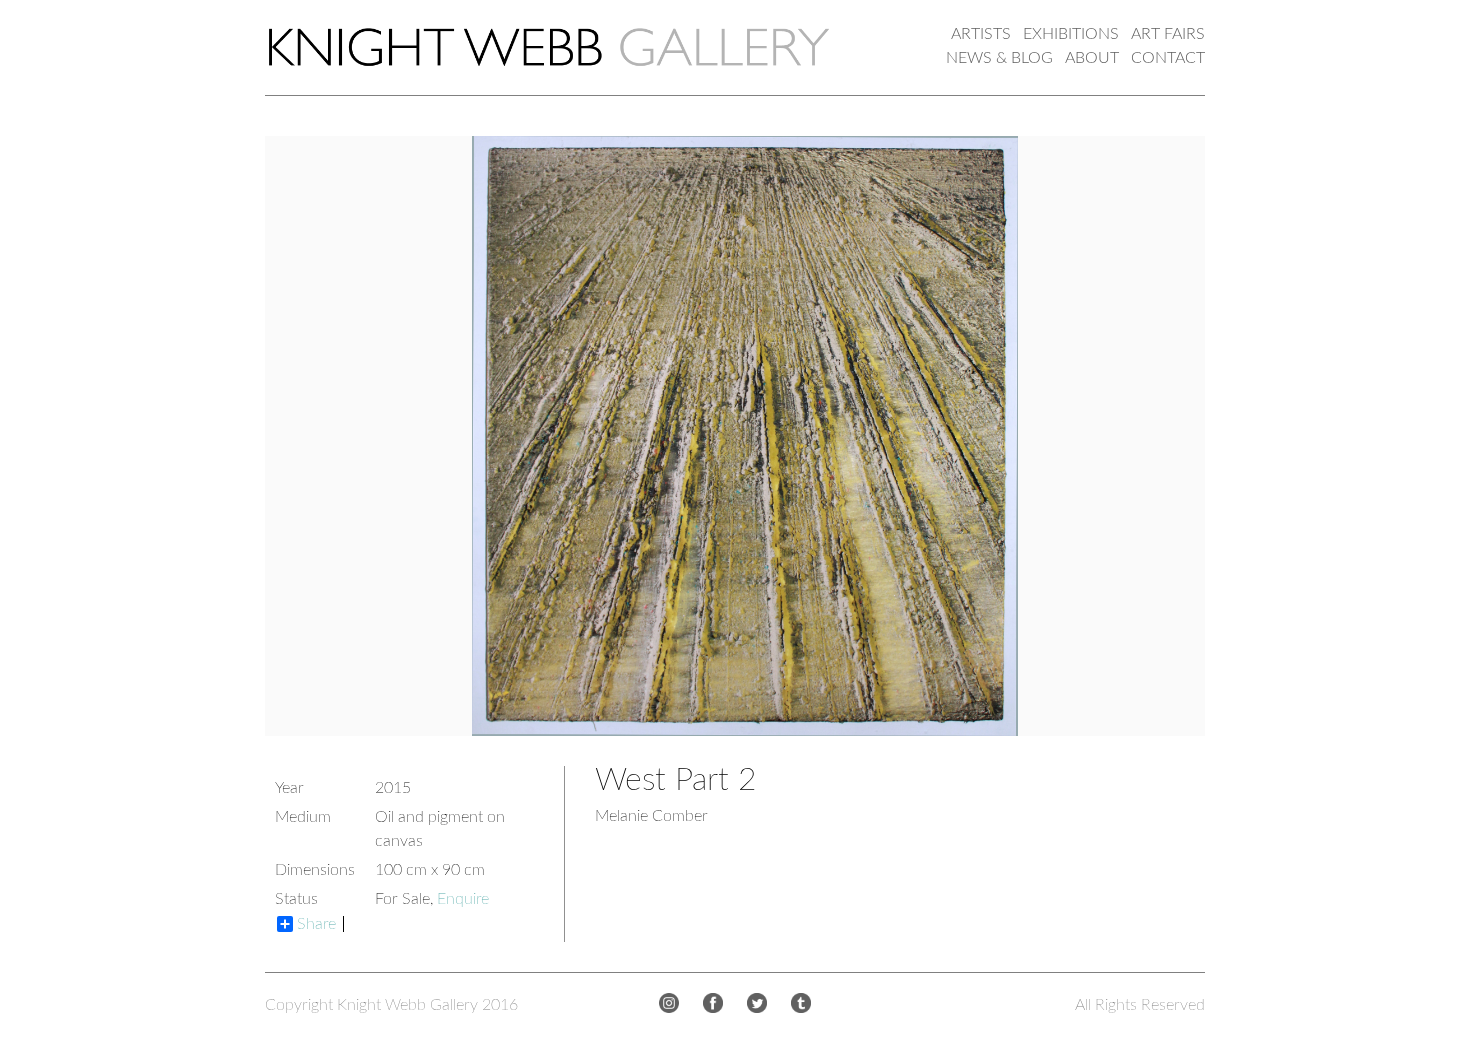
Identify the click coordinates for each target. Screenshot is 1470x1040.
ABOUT (1092, 58)
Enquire (463, 899)
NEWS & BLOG (999, 58)
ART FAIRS (1168, 34)
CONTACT (1168, 58)
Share (316, 924)
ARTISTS (981, 34)
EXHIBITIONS (1071, 34)
